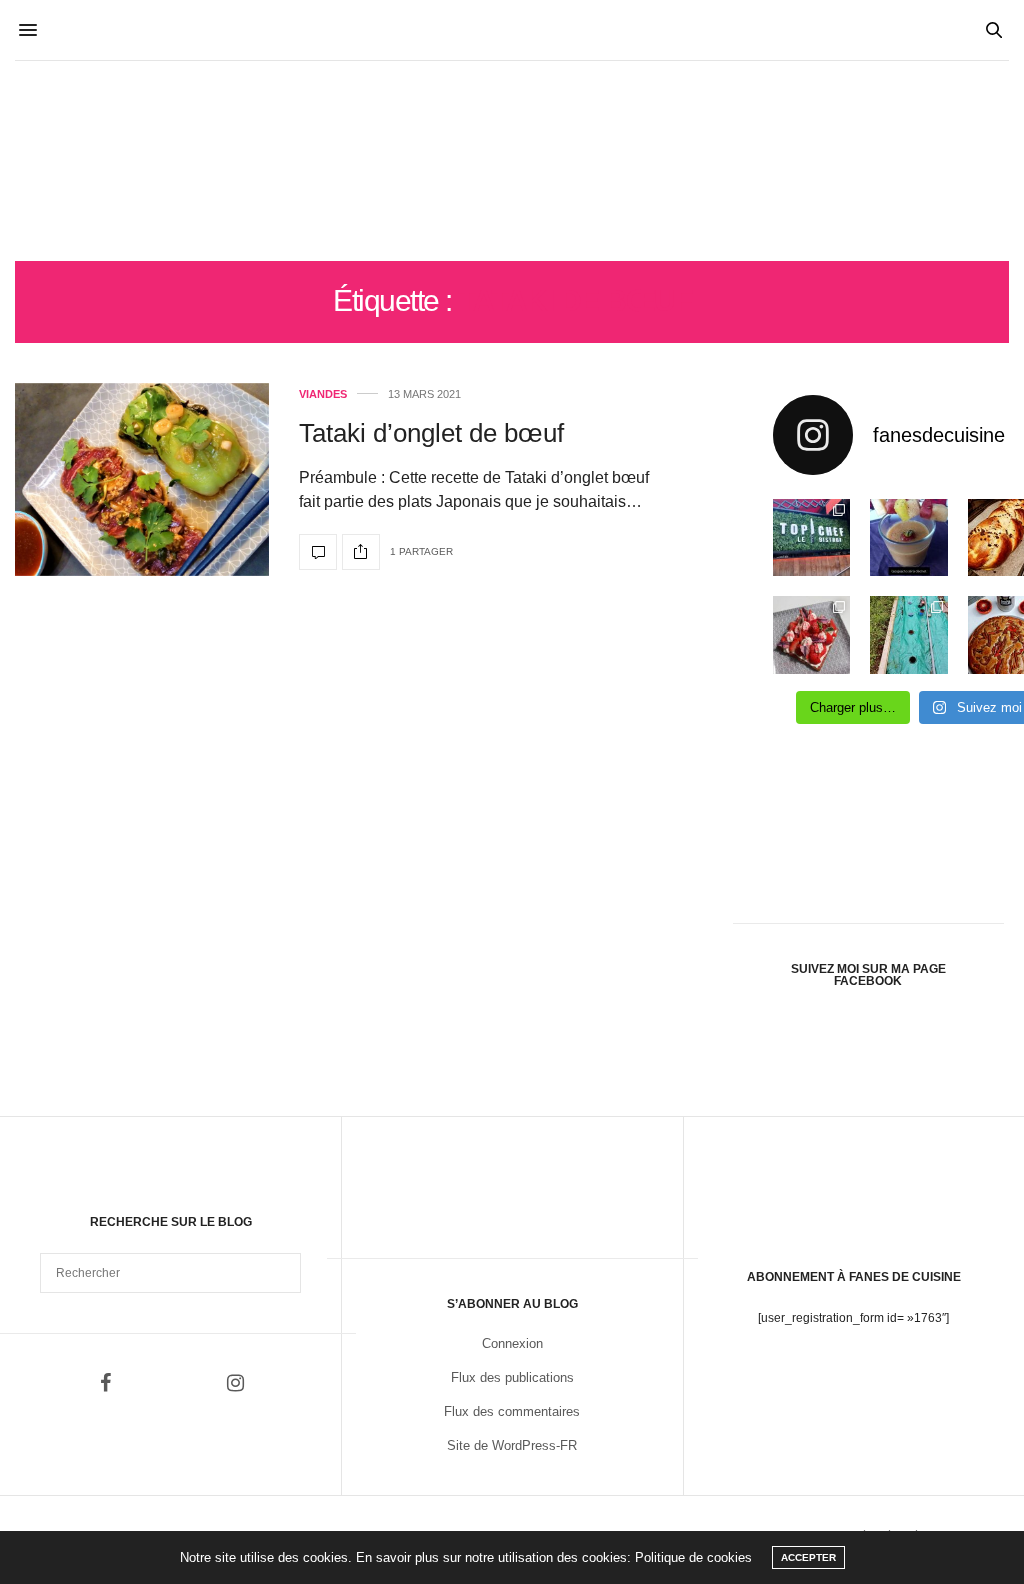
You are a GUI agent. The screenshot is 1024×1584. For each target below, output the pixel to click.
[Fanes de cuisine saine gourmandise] (511, 161)
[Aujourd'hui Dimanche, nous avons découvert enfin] (812, 538)
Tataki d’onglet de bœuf (431, 433)
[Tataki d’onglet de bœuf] (142, 479)
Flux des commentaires (512, 1411)
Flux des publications (512, 1377)
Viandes (323, 394)
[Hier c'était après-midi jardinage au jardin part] (909, 635)
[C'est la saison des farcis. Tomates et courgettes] (909, 538)
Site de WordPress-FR (512, 1445)
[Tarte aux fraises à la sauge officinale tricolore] (812, 635)
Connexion (512, 1343)
